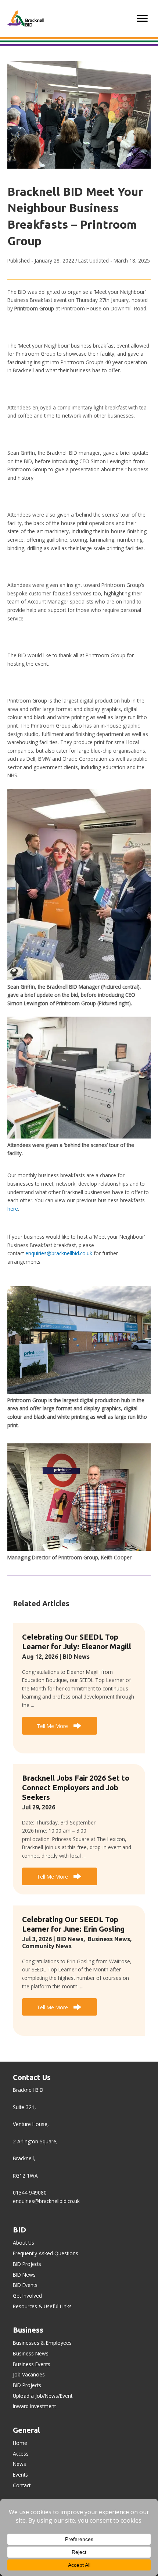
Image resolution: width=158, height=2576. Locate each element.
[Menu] (142, 18)
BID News (76, 1657)
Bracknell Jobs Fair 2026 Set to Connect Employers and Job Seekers (76, 1787)
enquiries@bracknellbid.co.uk (59, 1253)
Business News (109, 1939)
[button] (60, 1726)
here (13, 1209)
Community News (47, 1946)
